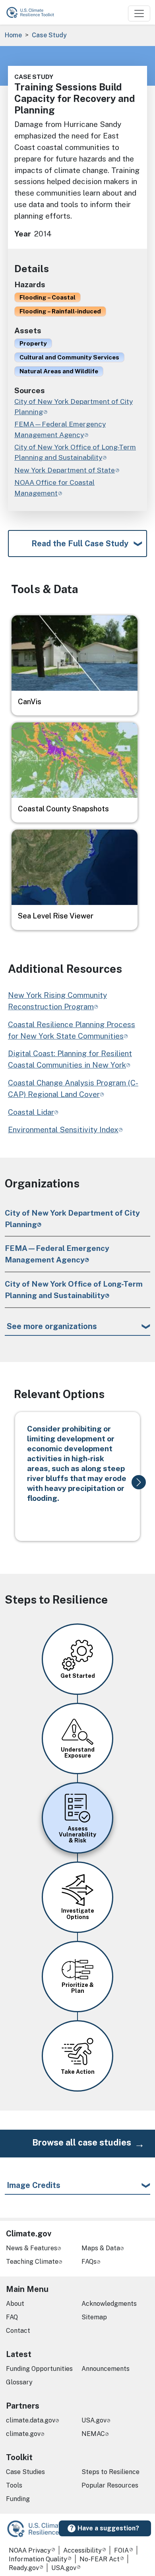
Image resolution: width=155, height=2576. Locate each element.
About (15, 2304)
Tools (14, 2485)
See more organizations (52, 1326)
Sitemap (94, 2317)
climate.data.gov (31, 2420)
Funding (18, 2499)
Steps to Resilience (110, 2472)
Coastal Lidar (31, 1112)
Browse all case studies (82, 2142)
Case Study (49, 35)
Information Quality (38, 2559)
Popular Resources (110, 2485)
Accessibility (82, 2550)
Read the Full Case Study (80, 544)
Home (13, 35)
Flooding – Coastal (47, 297)
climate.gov (23, 2434)
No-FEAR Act (100, 2559)
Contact (18, 2331)
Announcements (106, 2369)
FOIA (121, 2550)
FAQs (89, 2262)
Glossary (19, 2382)
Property (33, 343)
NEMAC (93, 2434)
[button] (139, 1482)
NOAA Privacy (30, 2550)
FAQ (12, 2317)
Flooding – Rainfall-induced (60, 311)
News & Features (32, 2248)
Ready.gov (24, 2568)
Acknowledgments (109, 2304)
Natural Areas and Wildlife (59, 371)
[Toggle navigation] (139, 13)
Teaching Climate (32, 2262)
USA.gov (94, 2420)
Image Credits (34, 2185)
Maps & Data (101, 2248)
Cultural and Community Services (69, 357)
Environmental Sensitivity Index (63, 1130)
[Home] (34, 12)
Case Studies (25, 2472)
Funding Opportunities (39, 2369)
